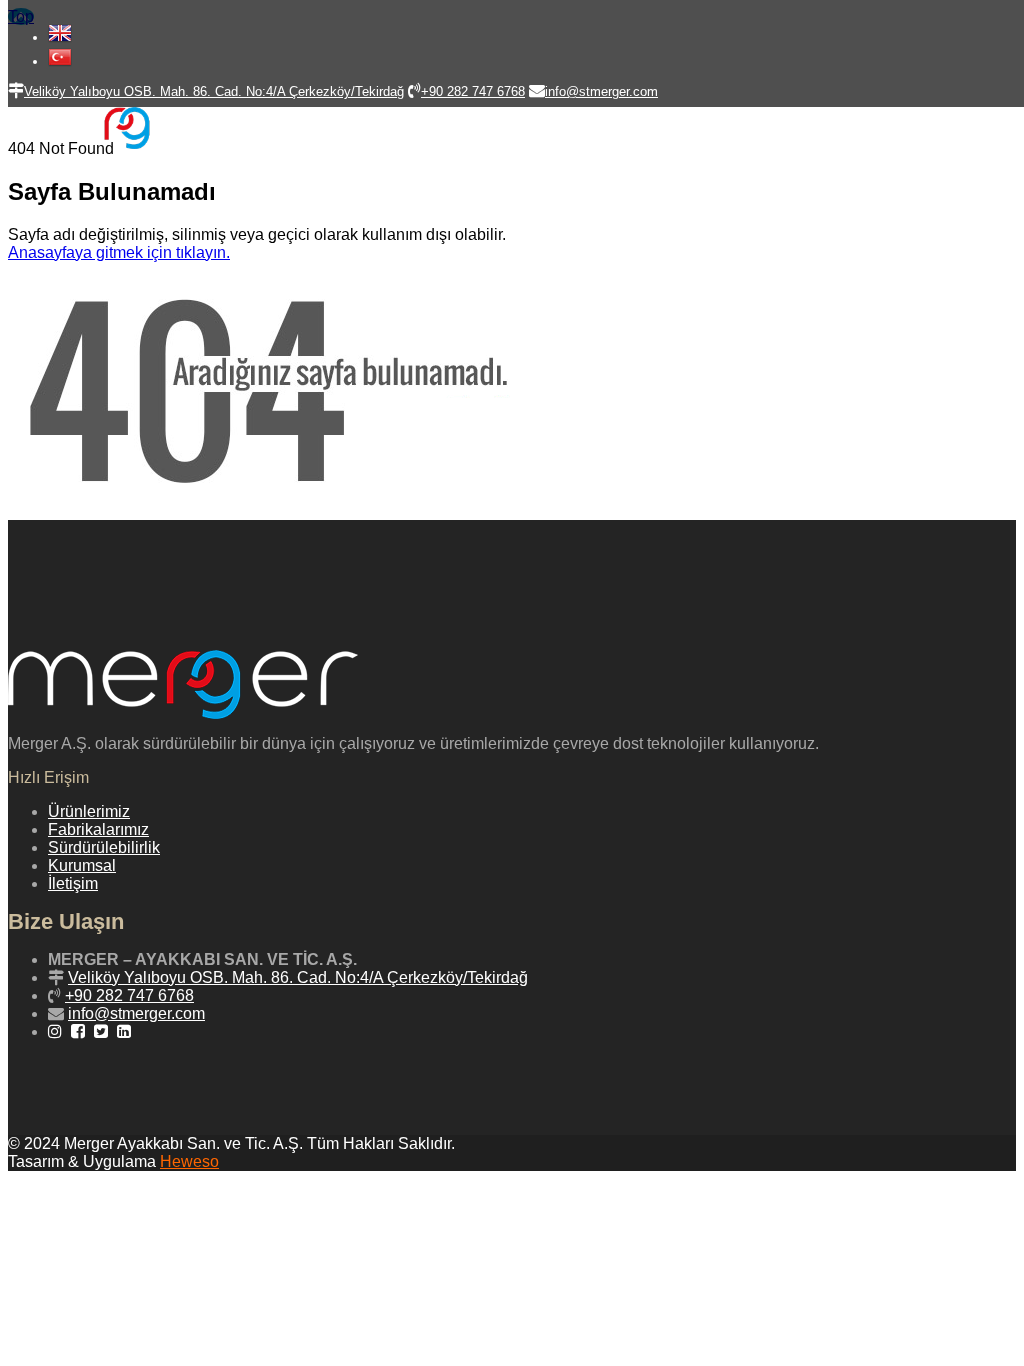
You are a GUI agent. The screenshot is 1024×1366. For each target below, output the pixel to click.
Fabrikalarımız (98, 829)
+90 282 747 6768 (129, 995)
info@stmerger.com (136, 1013)
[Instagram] (57, 1031)
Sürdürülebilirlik (104, 847)
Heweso (189, 1161)
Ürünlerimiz (89, 811)
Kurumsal (82, 865)
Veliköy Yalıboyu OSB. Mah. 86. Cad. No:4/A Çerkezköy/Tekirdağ (298, 977)
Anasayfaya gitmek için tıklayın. (119, 252)
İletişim (73, 883)
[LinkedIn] (126, 1031)
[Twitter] (103, 1031)
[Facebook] (80, 1031)
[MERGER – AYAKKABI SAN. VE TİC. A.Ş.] (114, 143)
